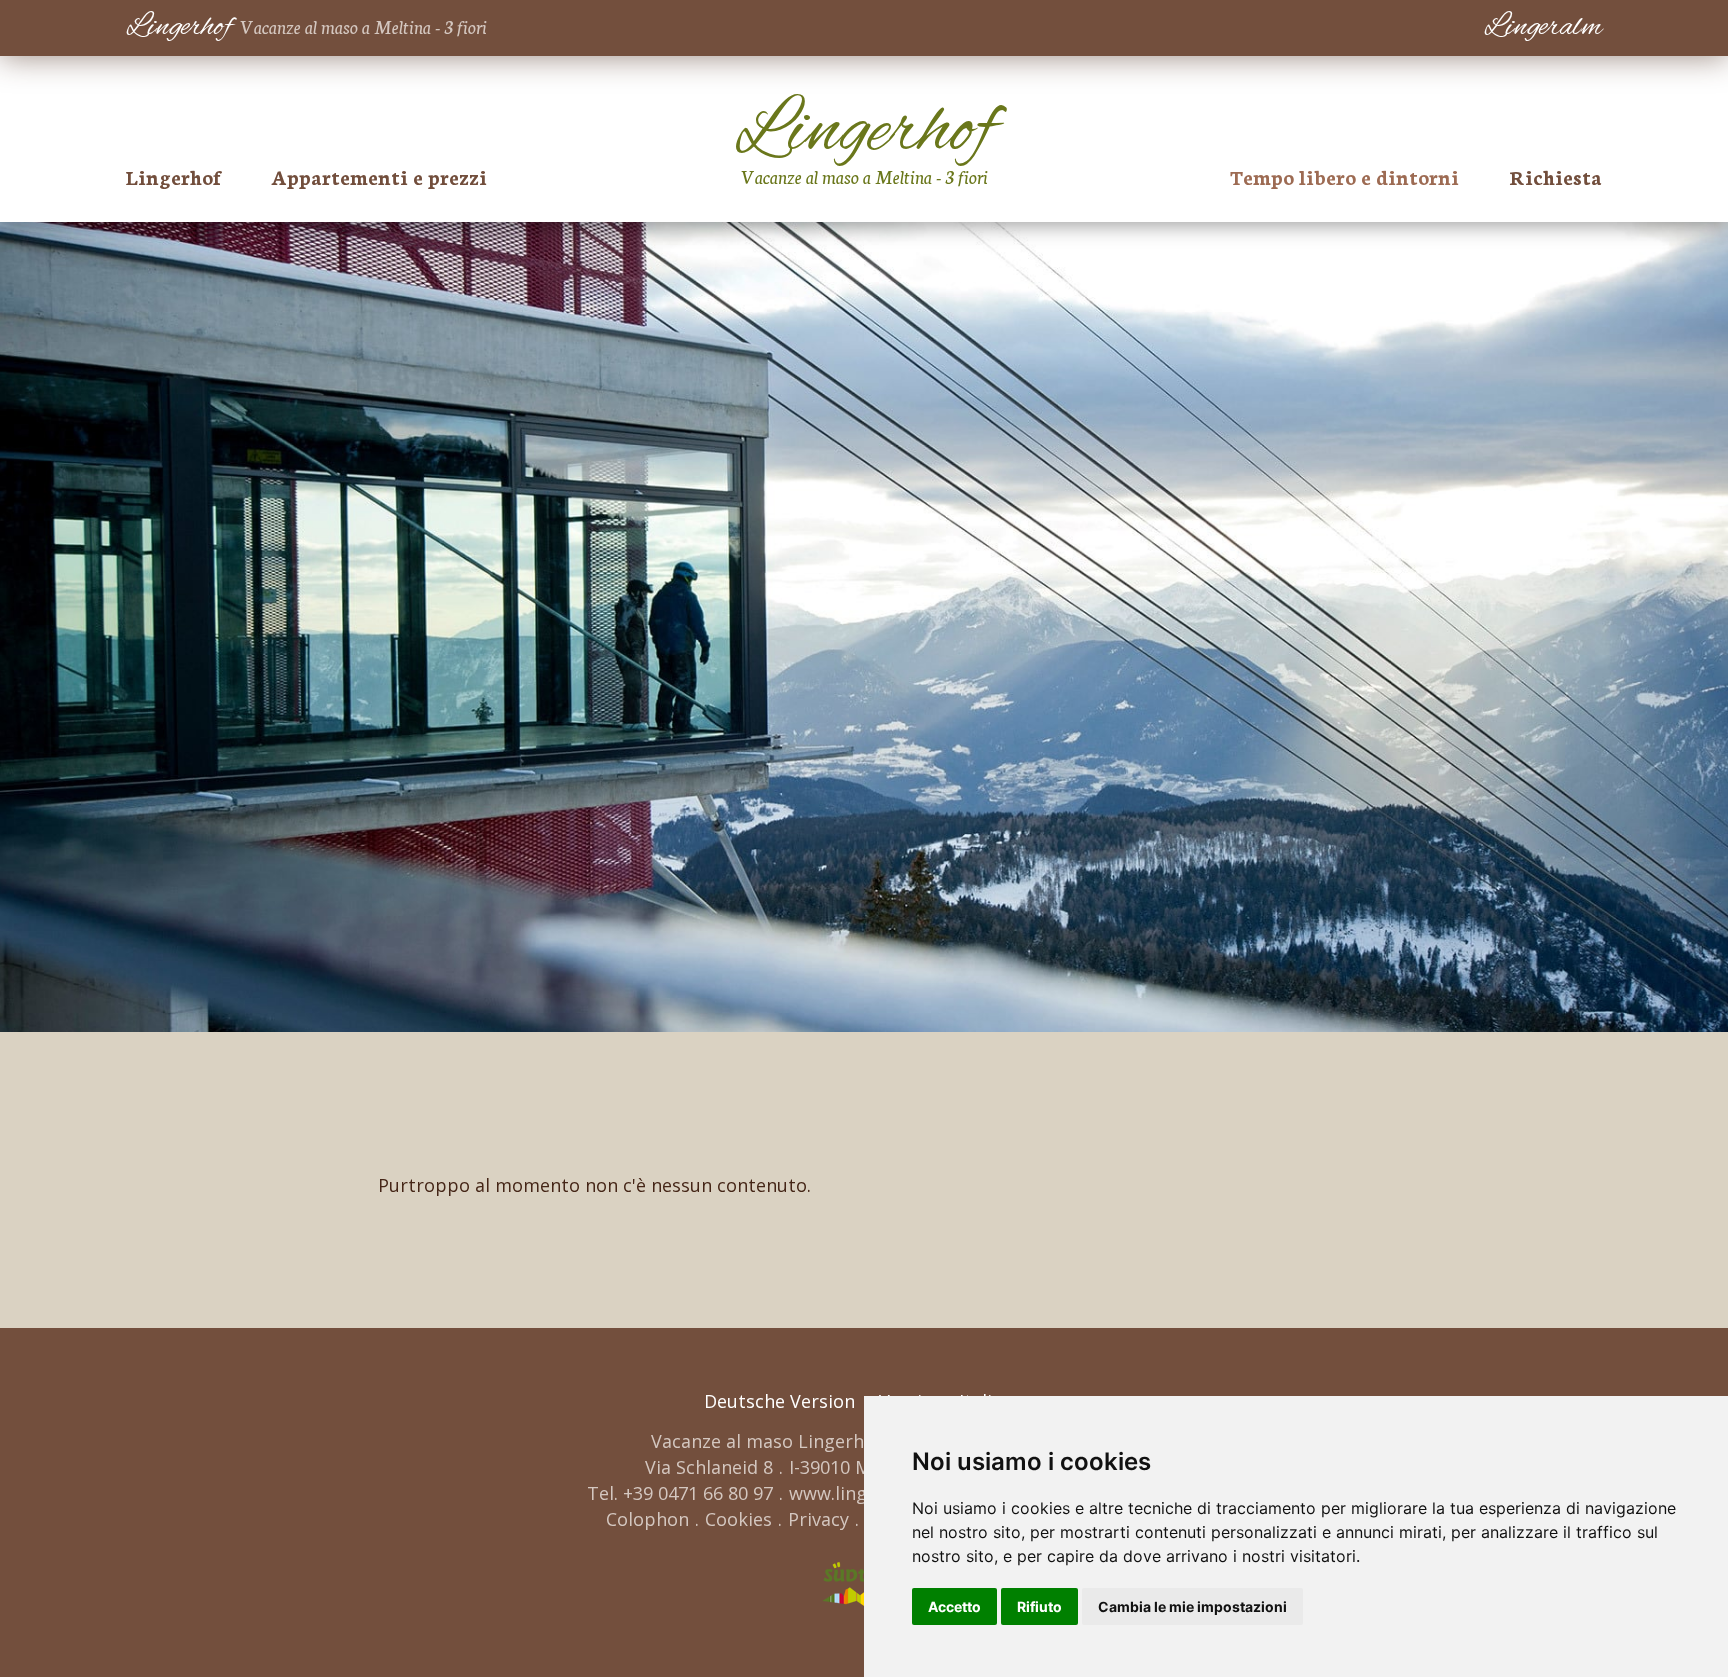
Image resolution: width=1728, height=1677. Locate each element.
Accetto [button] (954, 1606)
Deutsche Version (779, 1401)
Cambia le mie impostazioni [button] (1192, 1606)
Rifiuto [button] (1039, 1606)
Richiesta (1555, 176)
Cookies (738, 1519)
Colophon (647, 1519)
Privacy (818, 1519)
